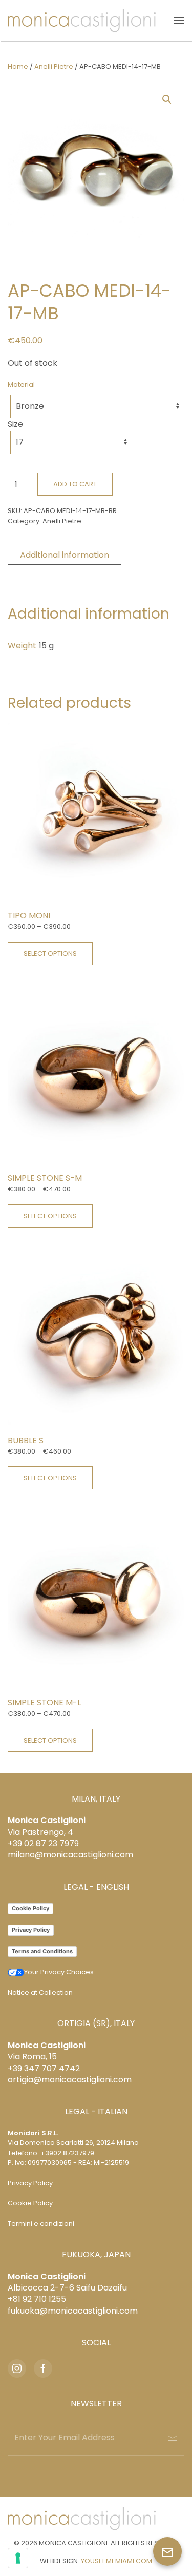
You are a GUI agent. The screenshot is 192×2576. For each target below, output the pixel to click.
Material (21, 385)
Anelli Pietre (54, 66)
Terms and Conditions (42, 1951)
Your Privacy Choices (59, 1972)
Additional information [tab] (65, 555)
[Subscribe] (173, 2438)
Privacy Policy (31, 1930)
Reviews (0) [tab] (44, 573)
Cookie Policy (30, 1908)
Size (15, 424)
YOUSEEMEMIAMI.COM (116, 2561)
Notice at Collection (40, 1992)
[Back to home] (82, 21)
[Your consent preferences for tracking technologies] (18, 2558)
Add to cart (75, 484)
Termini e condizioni (41, 2224)
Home (18, 66)
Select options (50, 954)
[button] (179, 21)
